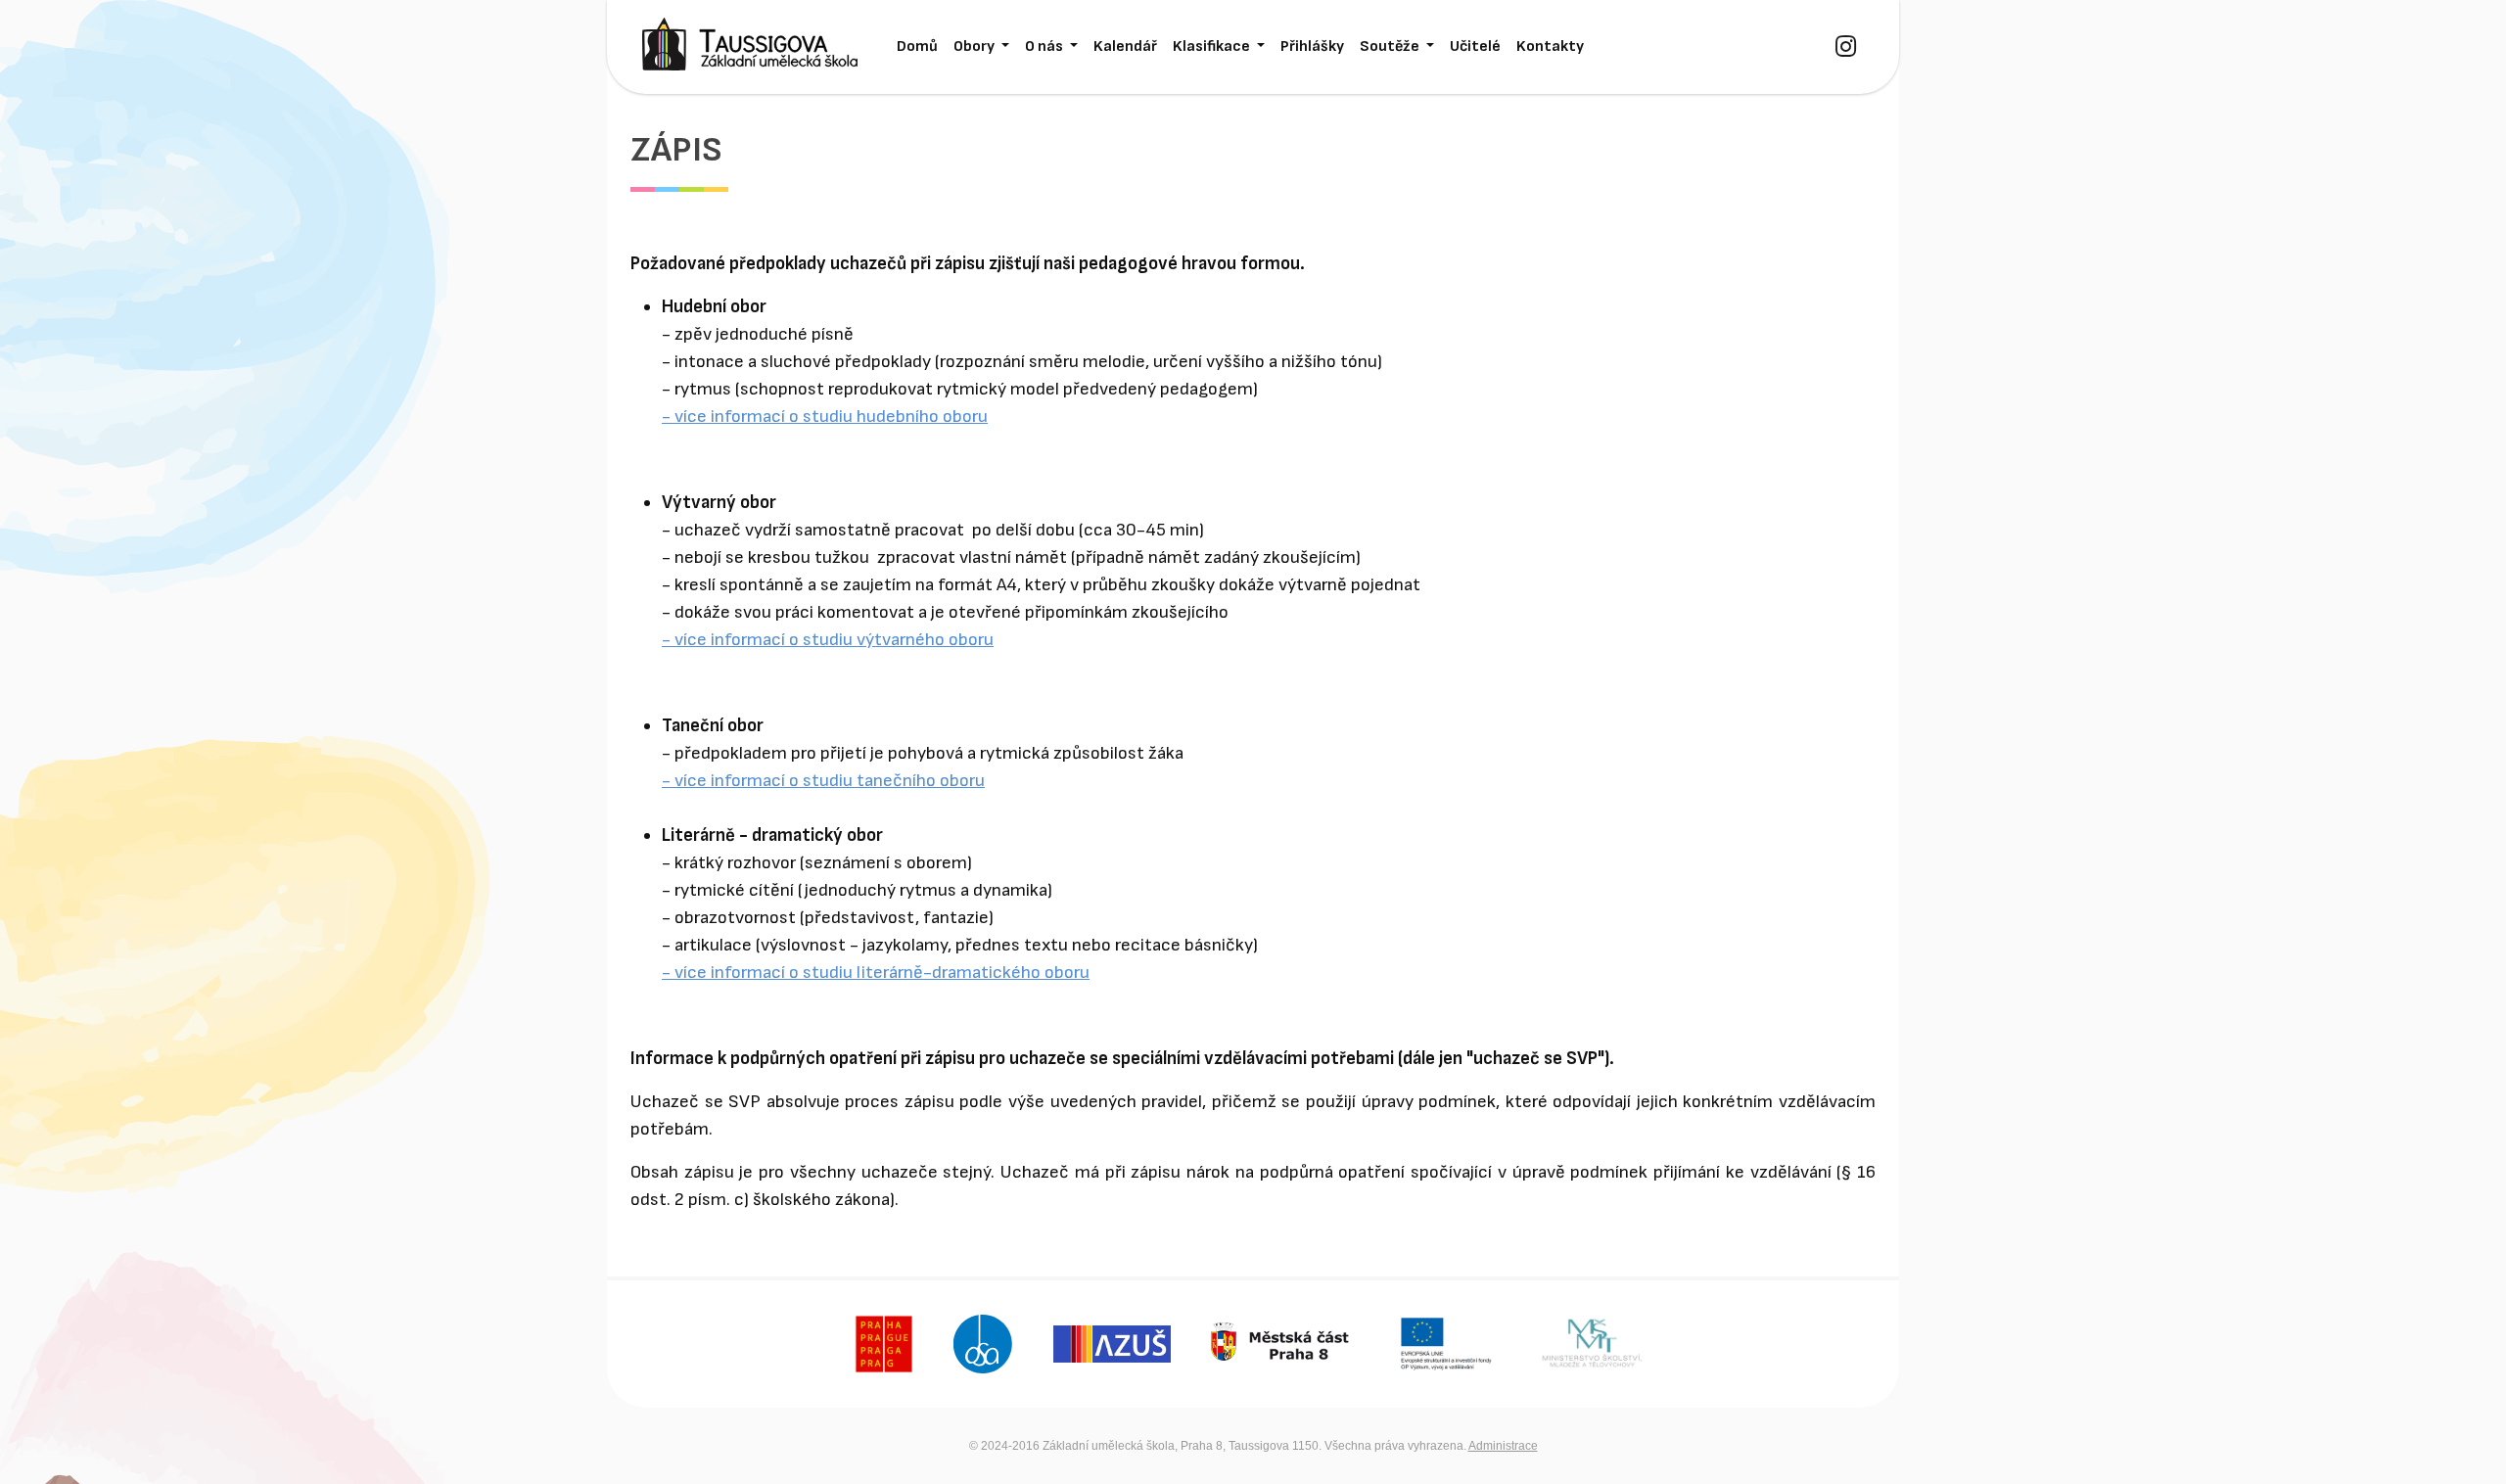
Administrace (1503, 1446)
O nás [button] (1045, 46)
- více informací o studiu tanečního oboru (823, 781)
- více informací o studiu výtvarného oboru (828, 640)
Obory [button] (975, 46)
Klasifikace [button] (1213, 46)
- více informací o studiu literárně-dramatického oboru (876, 973)
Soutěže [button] (1391, 46)
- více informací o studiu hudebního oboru (825, 417)
